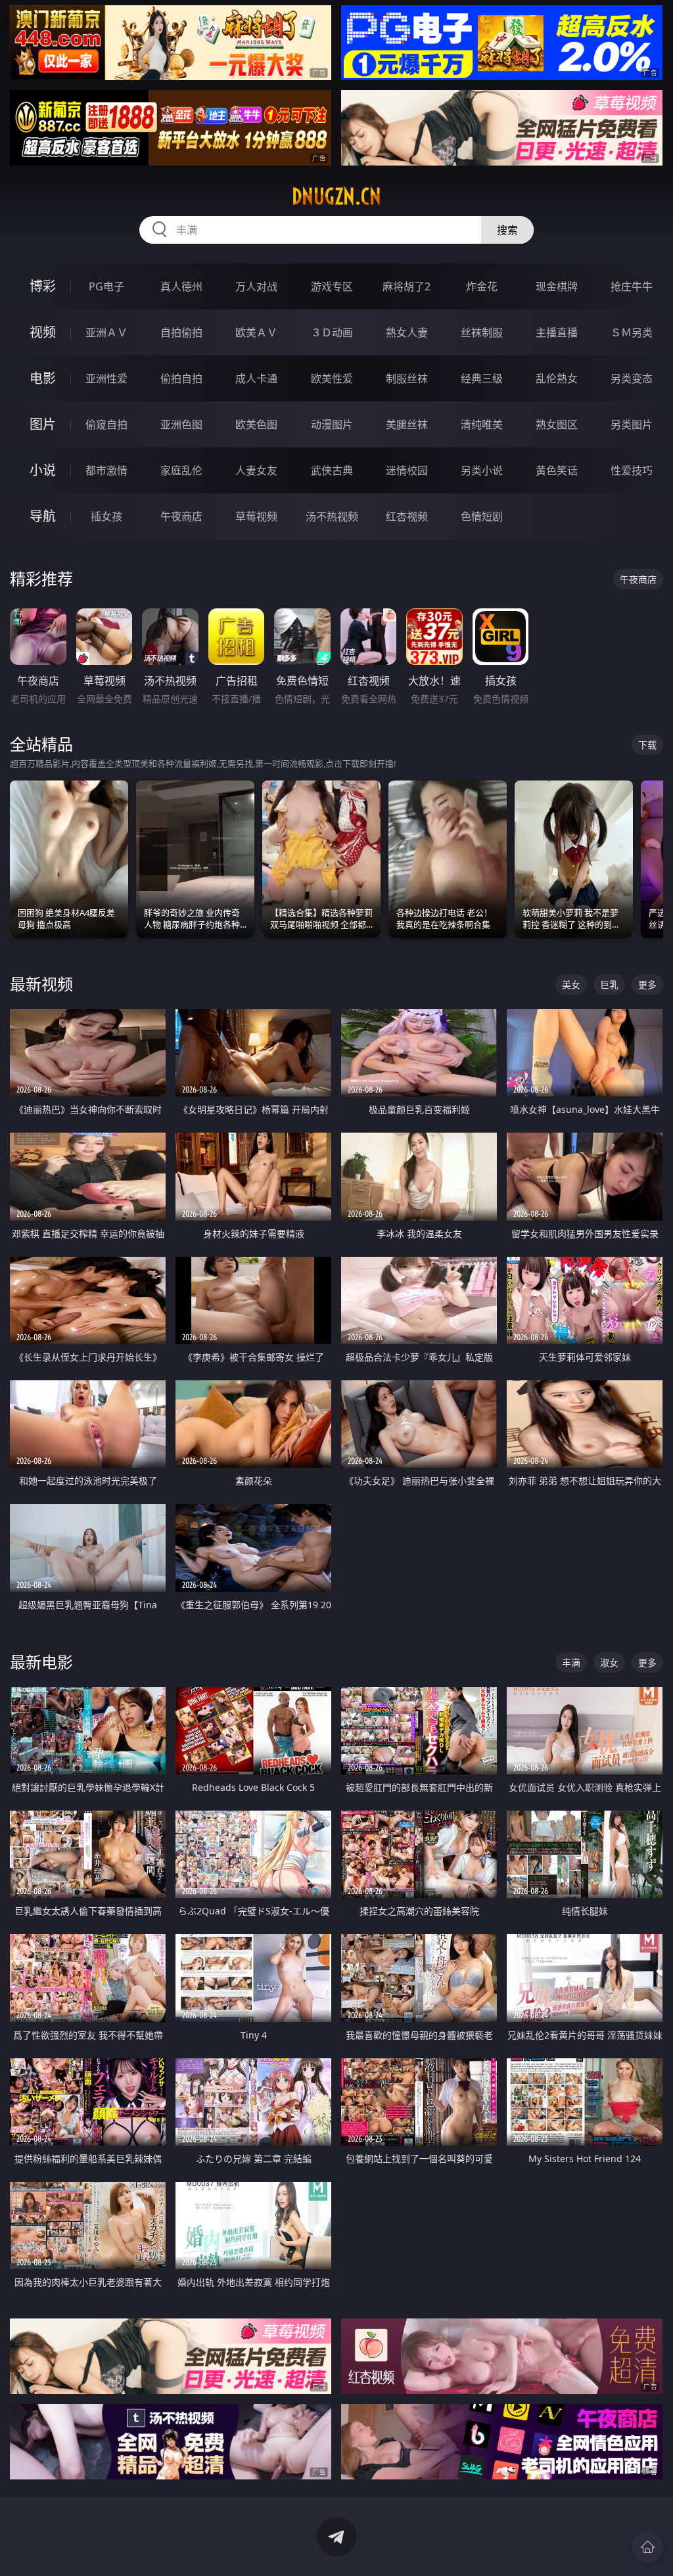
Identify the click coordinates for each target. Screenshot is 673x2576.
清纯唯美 (482, 424)
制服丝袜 (407, 378)
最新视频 (41, 984)
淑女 (609, 1662)
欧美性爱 (332, 378)
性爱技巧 (632, 470)
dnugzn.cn (336, 196)
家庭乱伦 (181, 470)
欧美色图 (256, 424)
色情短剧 (482, 516)
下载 (647, 745)
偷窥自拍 (106, 424)
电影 (43, 378)
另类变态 (632, 378)
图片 (43, 424)
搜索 (507, 230)
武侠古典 (332, 470)
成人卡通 (256, 378)
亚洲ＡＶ (106, 332)
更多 (647, 984)
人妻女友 (256, 470)
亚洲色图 (181, 424)
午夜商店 (181, 516)
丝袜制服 (482, 332)
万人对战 (256, 286)
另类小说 (482, 470)
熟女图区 (557, 424)
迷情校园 (407, 470)
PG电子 (106, 286)
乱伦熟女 (557, 378)
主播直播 (557, 332)
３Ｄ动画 (332, 332)
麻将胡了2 (406, 286)
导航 (43, 516)
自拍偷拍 (181, 332)
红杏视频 (407, 516)
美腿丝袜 (407, 424)
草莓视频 (256, 516)
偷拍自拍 (181, 378)
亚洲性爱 (106, 378)
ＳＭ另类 (632, 332)
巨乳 (609, 984)
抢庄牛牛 (632, 286)
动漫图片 (332, 424)
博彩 (43, 286)
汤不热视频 (332, 516)
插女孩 (106, 516)
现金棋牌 (557, 286)
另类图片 (632, 424)
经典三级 (482, 378)
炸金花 (482, 286)
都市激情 (106, 470)
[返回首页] (647, 2547)
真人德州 (181, 286)
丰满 (571, 1662)
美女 (571, 984)
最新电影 (41, 1662)
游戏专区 (332, 286)
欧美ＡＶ (256, 332)
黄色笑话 (557, 470)
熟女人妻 (407, 332)
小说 (43, 470)
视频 (43, 332)
